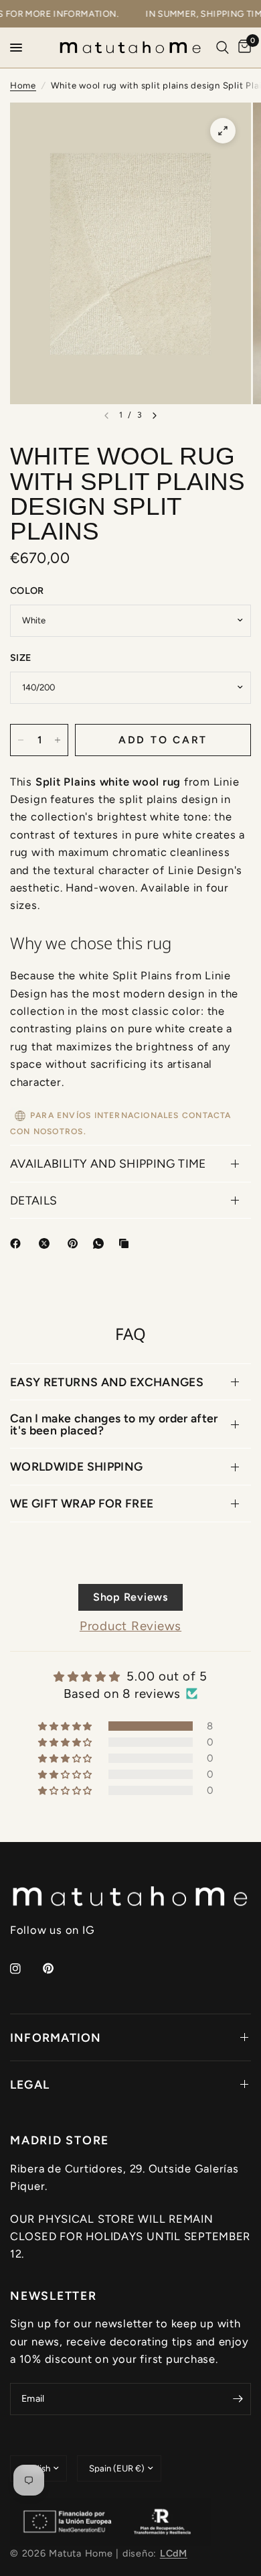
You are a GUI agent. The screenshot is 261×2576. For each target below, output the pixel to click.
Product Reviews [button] (130, 1626)
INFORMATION (56, 2037)
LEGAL (30, 2084)
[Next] (155, 416)
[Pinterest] (76, 1243)
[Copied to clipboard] (126, 1243)
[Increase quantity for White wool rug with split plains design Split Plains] (58, 740)
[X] (47, 1243)
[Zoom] (223, 131)
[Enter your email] (238, 2399)
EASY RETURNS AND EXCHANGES (107, 1382)
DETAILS (33, 1200)
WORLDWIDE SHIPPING (76, 1466)
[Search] (223, 48)
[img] (130, 1676)
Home (23, 85)
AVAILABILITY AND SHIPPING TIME (108, 1163)
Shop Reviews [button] (130, 1597)
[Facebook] (18, 1243)
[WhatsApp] (101, 1243)
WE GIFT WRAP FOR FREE (82, 1503)
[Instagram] (25, 1969)
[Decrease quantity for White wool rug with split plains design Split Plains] (21, 740)
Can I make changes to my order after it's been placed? (114, 1424)
